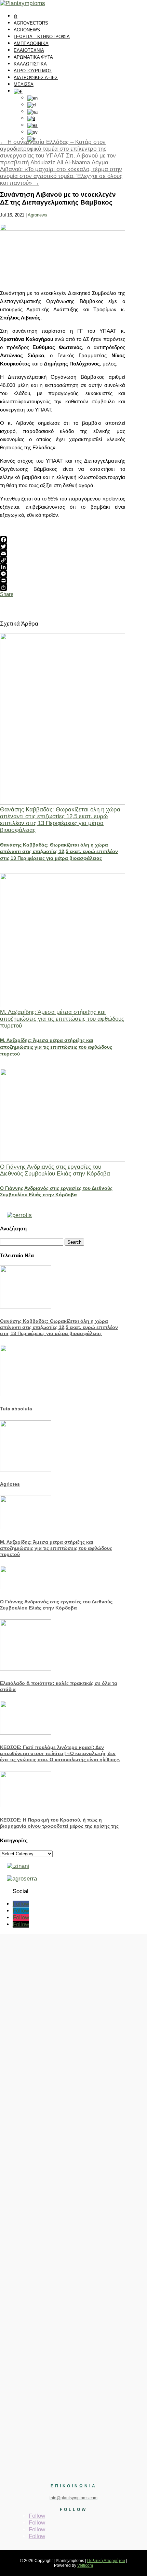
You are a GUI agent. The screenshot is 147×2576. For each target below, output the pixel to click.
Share (7, 594)
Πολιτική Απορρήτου (106, 2561)
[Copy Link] (63, 560)
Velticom (85, 2565)
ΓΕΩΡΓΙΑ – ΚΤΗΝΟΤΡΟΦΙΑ (42, 37)
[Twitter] (63, 546)
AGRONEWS (27, 30)
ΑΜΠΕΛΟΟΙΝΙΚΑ (31, 43)
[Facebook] (63, 540)
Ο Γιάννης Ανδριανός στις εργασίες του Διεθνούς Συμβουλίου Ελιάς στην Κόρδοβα (55, 1170)
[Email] (63, 553)
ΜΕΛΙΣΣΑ (24, 84)
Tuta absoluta (16, 1409)
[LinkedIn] (63, 567)
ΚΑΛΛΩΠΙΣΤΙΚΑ (30, 64)
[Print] (63, 581)
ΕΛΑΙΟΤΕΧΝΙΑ (29, 50)
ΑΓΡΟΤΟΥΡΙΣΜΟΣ (33, 71)
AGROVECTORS (31, 23)
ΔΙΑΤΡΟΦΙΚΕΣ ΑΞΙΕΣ (36, 78)
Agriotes (10, 1484)
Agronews (37, 215)
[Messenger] (63, 574)
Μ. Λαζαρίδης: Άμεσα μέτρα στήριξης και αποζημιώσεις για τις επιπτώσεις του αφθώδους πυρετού (62, 1019)
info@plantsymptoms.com (73, 2498)
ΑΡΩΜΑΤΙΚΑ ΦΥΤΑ (33, 57)
